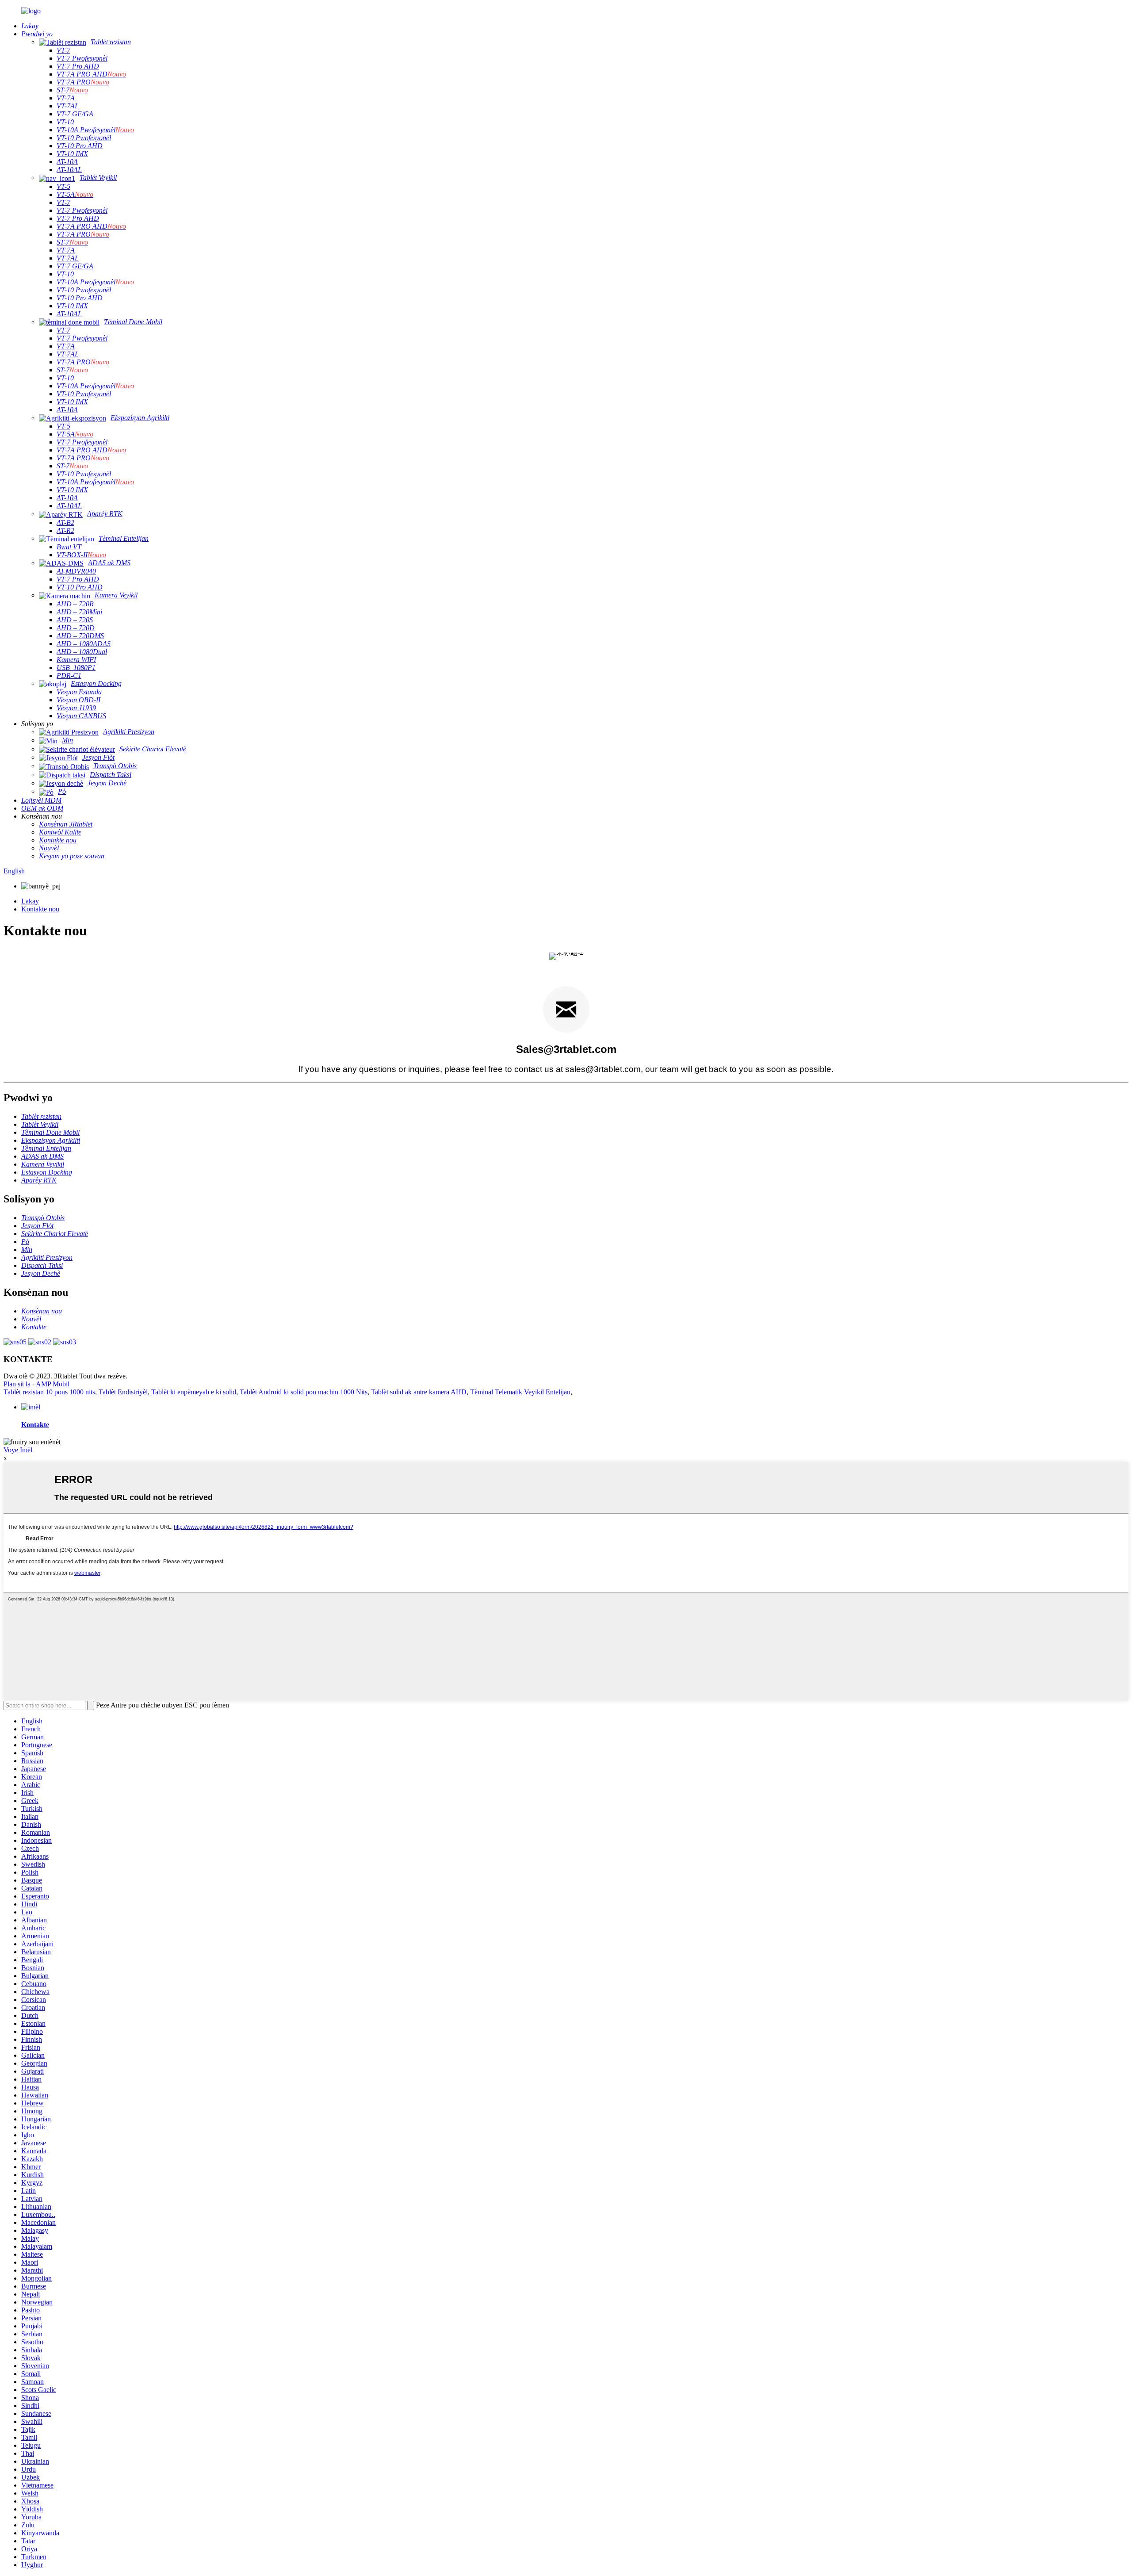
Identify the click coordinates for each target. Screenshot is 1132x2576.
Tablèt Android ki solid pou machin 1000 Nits (304, 1392)
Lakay (30, 901)
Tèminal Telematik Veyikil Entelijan (520, 1392)
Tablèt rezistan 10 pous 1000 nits (49, 1392)
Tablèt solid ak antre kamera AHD (419, 1392)
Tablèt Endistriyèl (123, 1392)
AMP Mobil (53, 1384)
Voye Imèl (18, 1450)
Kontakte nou (40, 909)
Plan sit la (17, 1384)
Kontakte (35, 1425)
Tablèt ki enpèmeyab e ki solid (194, 1392)
